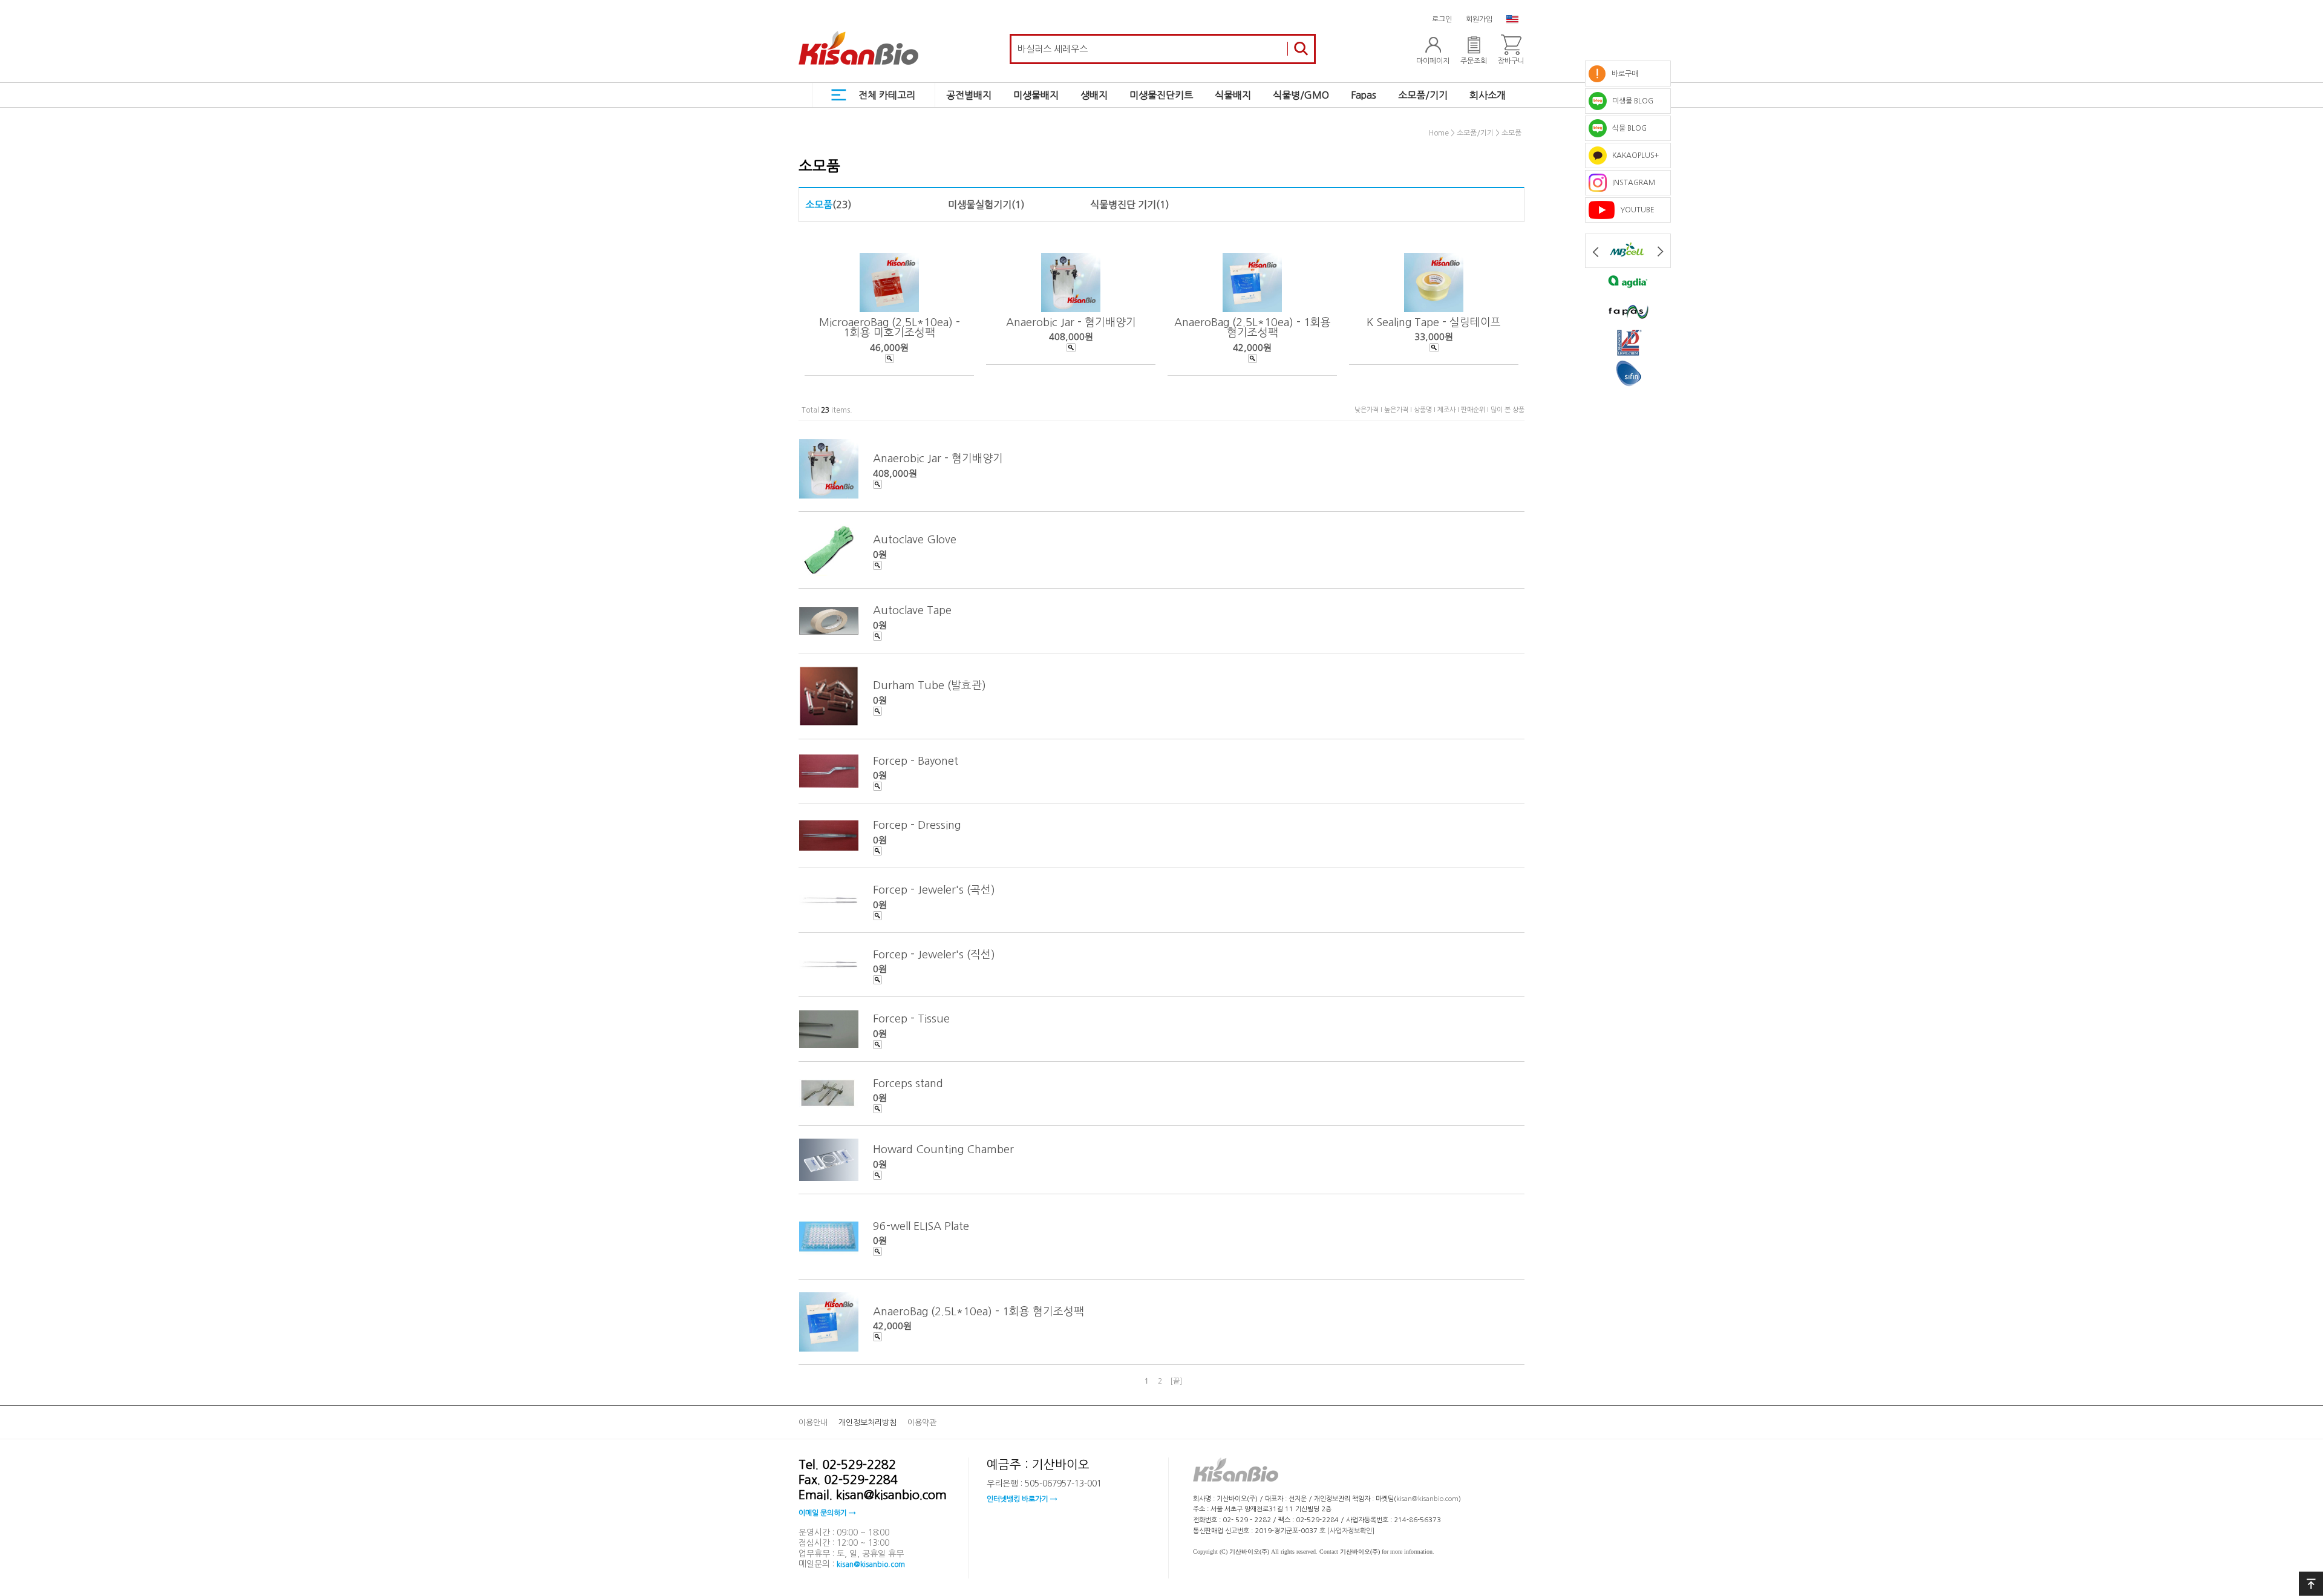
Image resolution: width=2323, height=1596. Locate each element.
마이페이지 (1433, 61)
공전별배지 (969, 95)
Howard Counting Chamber (943, 1150)
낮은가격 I (1369, 410)
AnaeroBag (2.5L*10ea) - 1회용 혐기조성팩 (1253, 327)
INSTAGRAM (1631, 183)
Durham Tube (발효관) (930, 685)
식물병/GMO (1301, 95)
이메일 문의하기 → (827, 1513)
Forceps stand (908, 1083)
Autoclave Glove (915, 540)
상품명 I (1426, 410)
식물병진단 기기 (1123, 204)
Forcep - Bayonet (916, 760)
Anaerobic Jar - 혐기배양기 (1071, 322)
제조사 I (1449, 410)
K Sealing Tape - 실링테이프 (1434, 322)
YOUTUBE (1635, 210)
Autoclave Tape (912, 610)
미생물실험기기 (980, 204)
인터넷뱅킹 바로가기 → (1022, 1499)
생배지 (1094, 95)
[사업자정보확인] (1351, 1531)
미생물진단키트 (1161, 95)
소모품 (1511, 134)
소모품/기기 (1423, 95)
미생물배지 (1036, 95)
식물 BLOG (1627, 128)
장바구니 (1511, 61)
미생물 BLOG (1630, 101)
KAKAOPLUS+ (1633, 155)
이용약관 (922, 1423)
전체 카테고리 (887, 95)
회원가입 (1479, 19)
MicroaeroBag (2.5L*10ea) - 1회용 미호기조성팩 (890, 327)
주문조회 (1474, 61)
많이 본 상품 (1508, 410)
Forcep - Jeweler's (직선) (934, 954)
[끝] (1176, 1381)
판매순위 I (1476, 410)
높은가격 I (1399, 410)
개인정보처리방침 (867, 1423)
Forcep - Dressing (917, 825)
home (1439, 134)
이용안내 (813, 1423)
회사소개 (1488, 95)
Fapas (1364, 95)
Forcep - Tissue (911, 1019)
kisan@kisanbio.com (871, 1565)
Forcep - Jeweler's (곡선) (934, 890)
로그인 (1442, 19)
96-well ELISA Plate (921, 1226)
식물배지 (1233, 95)
